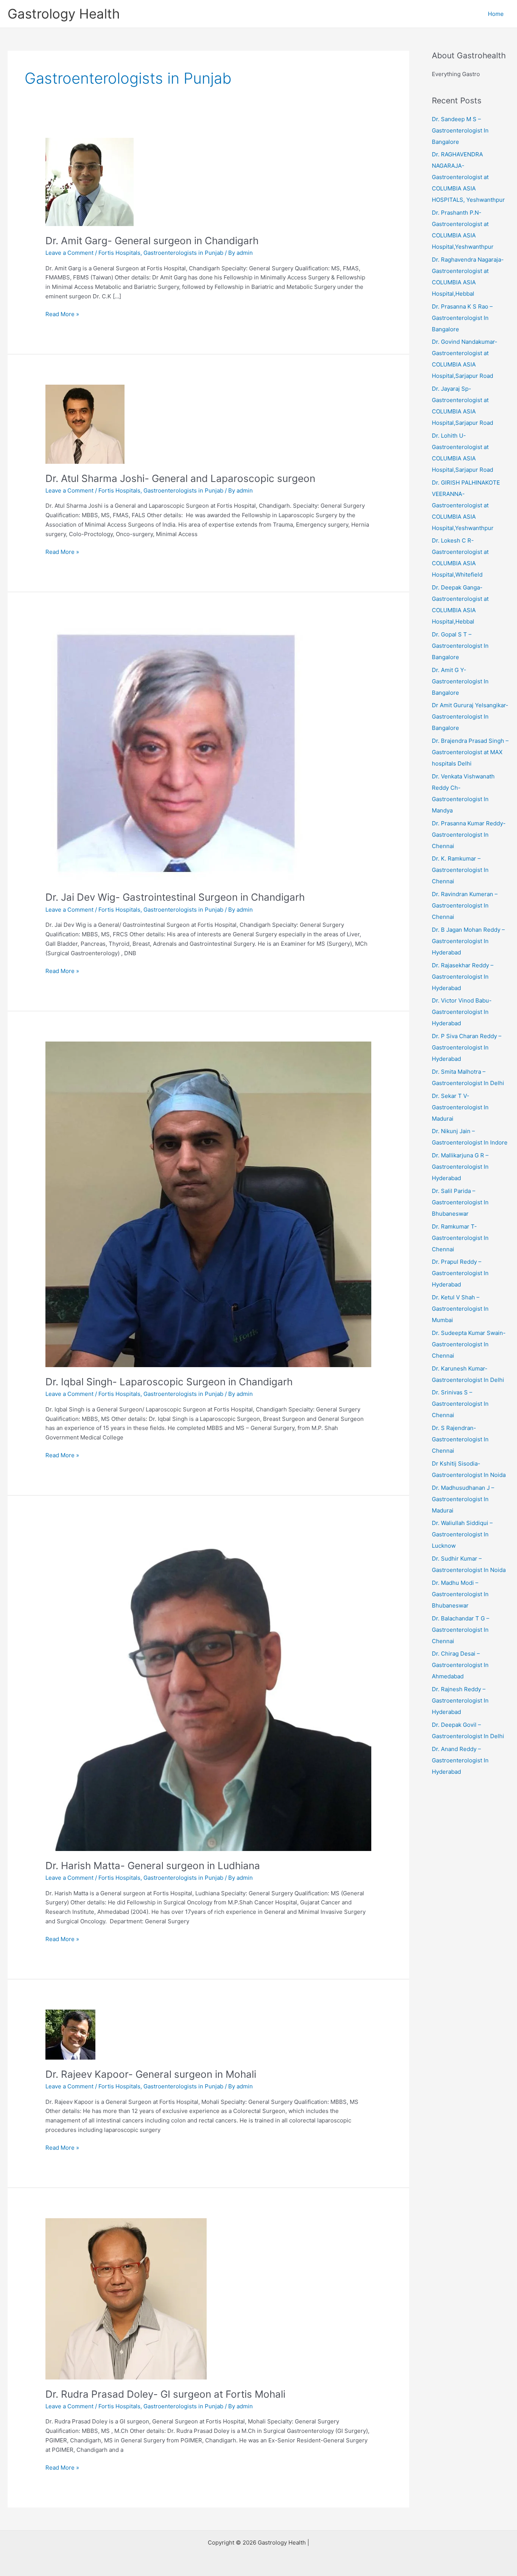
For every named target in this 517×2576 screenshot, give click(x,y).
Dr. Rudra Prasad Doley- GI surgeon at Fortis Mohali (165, 2394)
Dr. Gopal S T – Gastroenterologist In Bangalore (460, 646)
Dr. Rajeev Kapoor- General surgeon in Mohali (151, 2074)
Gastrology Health (64, 14)
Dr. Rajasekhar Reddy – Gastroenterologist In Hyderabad (463, 977)
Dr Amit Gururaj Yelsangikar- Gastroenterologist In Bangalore (470, 717)
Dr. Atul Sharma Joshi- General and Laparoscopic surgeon (180, 478)
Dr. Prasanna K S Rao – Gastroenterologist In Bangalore (462, 318)
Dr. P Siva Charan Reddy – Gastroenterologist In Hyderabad (467, 1047)
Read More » (62, 315)
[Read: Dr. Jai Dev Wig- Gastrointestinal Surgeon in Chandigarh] (176, 752)
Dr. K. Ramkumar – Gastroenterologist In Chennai (460, 870)
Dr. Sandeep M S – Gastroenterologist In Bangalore (460, 130)
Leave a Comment (69, 253)
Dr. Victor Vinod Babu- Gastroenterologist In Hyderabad (462, 1012)
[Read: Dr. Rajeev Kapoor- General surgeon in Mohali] (70, 2034)
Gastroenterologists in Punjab (183, 253)
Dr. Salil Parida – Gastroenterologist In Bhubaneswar (460, 1202)
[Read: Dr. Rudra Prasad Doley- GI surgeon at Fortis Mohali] (126, 2298)
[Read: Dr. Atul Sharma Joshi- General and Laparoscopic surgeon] (85, 424)
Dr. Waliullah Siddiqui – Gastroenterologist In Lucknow (462, 1534)
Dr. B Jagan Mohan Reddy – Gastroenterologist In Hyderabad (468, 941)
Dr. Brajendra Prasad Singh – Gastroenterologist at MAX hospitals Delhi (470, 752)
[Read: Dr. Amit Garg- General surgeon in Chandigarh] (90, 182)
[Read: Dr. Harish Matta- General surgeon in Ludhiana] (208, 1688)
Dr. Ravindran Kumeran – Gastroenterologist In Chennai (465, 905)
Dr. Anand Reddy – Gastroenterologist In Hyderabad (460, 1760)
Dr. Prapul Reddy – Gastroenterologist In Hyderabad (460, 1273)
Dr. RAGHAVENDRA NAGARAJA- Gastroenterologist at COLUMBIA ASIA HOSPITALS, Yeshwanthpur (468, 177)
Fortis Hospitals (119, 253)
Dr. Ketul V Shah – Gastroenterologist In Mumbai (460, 1309)
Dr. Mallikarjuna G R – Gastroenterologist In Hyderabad (460, 1167)
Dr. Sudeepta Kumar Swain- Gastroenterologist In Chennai (469, 1344)
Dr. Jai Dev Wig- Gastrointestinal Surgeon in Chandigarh (175, 897)
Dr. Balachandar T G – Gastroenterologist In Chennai (461, 1630)
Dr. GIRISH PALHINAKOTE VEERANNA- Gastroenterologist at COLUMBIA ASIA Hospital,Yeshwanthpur (466, 505)
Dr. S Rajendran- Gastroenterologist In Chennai (460, 1439)
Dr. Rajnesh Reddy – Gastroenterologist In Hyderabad (460, 1700)
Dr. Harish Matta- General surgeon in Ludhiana (153, 1866)
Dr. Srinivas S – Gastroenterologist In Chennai (460, 1404)
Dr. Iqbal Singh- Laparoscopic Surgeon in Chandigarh (169, 1382)
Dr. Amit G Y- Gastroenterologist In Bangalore (460, 681)
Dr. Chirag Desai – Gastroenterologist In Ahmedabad (460, 1665)
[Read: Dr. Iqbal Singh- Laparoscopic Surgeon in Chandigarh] (208, 1204)
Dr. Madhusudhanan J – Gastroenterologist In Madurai (463, 1499)
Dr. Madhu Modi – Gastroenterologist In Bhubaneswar (460, 1594)
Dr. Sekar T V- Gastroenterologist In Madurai (460, 1107)
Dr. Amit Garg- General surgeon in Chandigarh (152, 241)
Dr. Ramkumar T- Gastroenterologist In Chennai (460, 1238)
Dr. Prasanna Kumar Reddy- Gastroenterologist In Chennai (469, 835)
